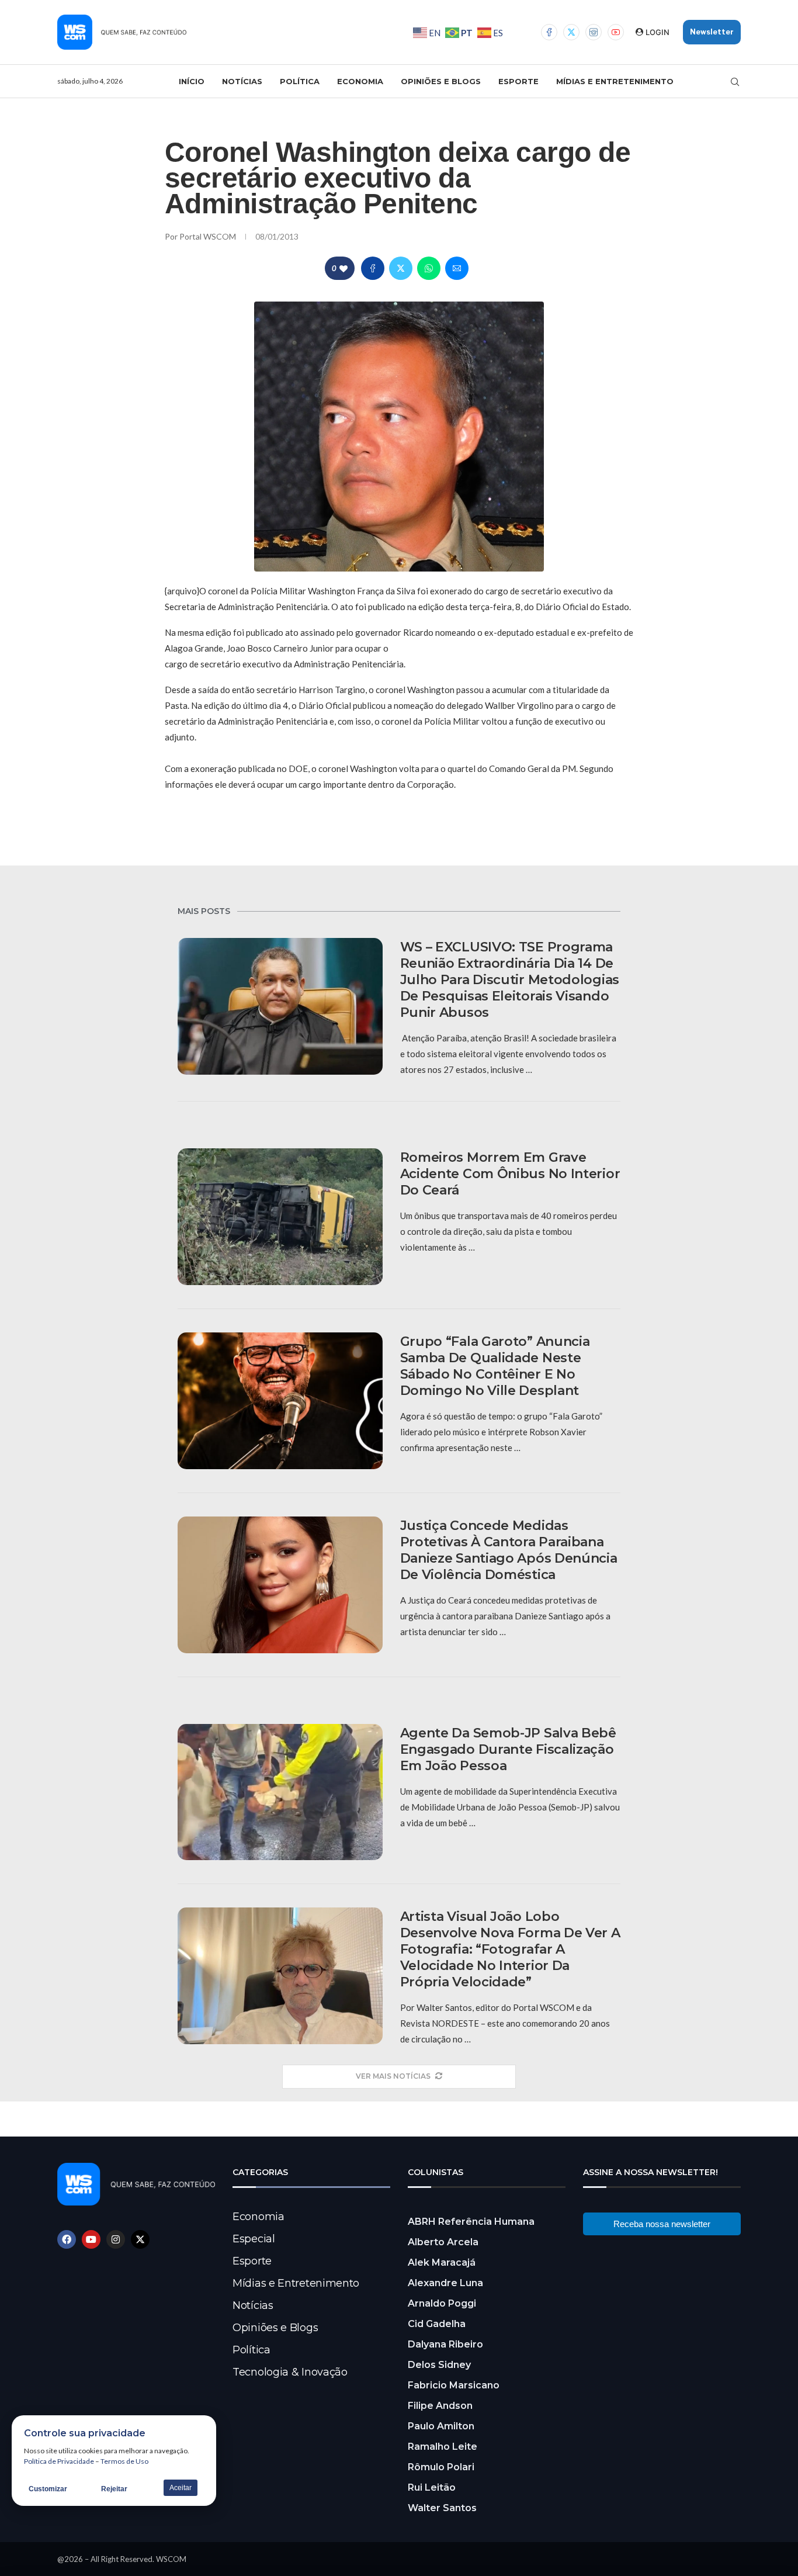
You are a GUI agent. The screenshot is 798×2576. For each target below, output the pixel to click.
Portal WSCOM (209, 236)
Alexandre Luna (445, 2283)
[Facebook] (549, 32)
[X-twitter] (140, 2239)
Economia (360, 81)
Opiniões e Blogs (441, 81)
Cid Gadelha (437, 2324)
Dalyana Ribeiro (445, 2344)
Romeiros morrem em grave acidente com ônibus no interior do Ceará (510, 1174)
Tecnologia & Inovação (290, 2372)
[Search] (735, 82)
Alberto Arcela (443, 2242)
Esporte (518, 81)
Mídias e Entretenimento (615, 81)
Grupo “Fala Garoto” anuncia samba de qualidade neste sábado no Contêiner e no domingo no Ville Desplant (495, 1366)
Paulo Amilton (441, 2426)
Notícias (242, 81)
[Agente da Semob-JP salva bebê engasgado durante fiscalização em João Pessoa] (280, 1792)
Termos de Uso (124, 2461)
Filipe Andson (440, 2406)
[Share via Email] (457, 268)
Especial (254, 2239)
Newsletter (712, 32)
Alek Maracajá (442, 2262)
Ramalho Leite (443, 2447)
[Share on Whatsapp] (429, 268)
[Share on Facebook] (373, 268)
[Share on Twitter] (401, 268)
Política (300, 81)
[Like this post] (344, 269)
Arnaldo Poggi (442, 2303)
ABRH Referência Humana (471, 2222)
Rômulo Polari (441, 2467)
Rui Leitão (432, 2487)
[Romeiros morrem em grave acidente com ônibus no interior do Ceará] (280, 1217)
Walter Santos (442, 2508)
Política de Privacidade (59, 2461)
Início (192, 81)
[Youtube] (616, 32)
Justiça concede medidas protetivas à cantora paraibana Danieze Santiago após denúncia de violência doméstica (509, 1550)
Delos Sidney (439, 2365)
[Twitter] (571, 32)
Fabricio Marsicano (454, 2385)
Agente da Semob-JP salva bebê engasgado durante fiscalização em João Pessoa (508, 1749)
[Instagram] (594, 32)
